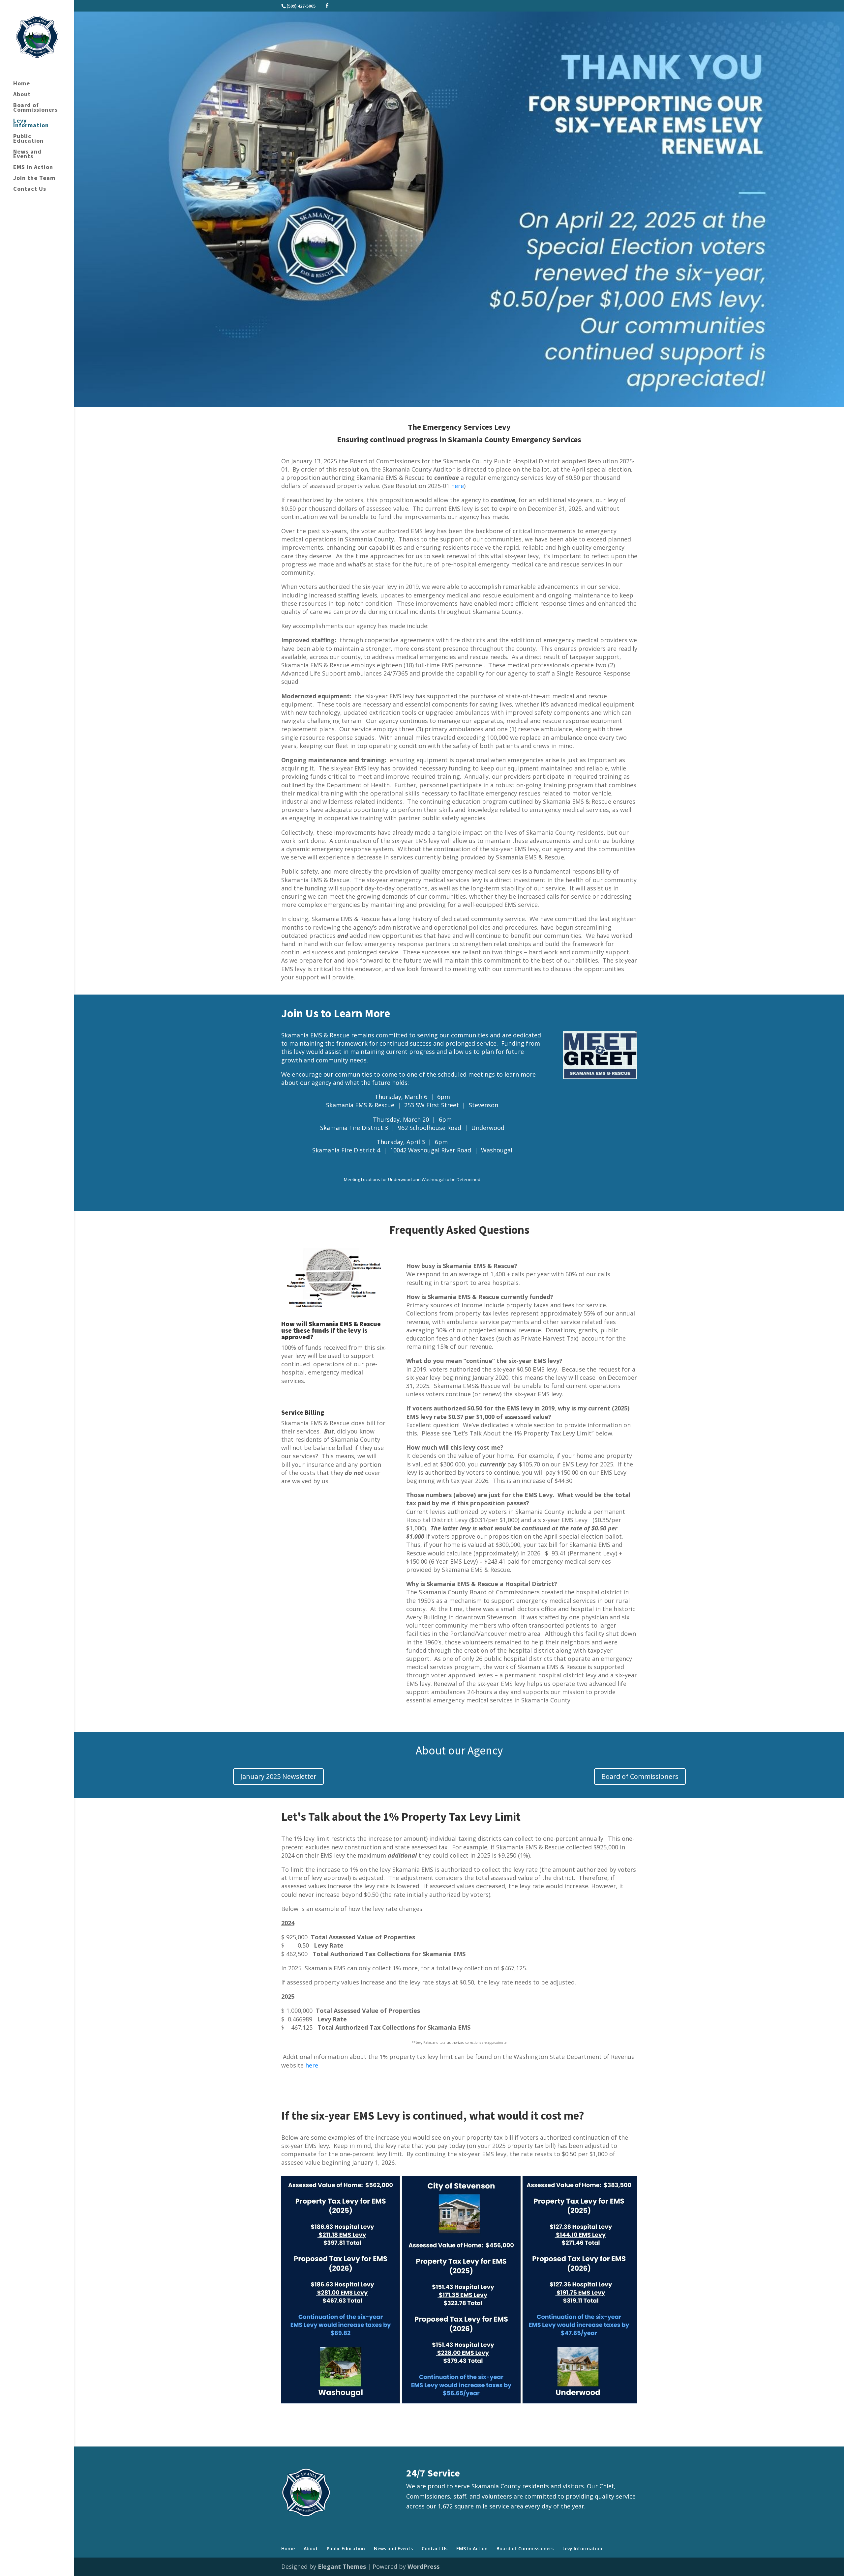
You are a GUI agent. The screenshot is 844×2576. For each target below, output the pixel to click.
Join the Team (34, 179)
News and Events (27, 155)
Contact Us (30, 189)
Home (22, 84)
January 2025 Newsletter (278, 1776)
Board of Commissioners (35, 108)
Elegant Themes (342, 2566)
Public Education (28, 139)
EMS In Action (33, 168)
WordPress (423, 2566)
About (22, 95)
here (457, 486)
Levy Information (31, 124)
